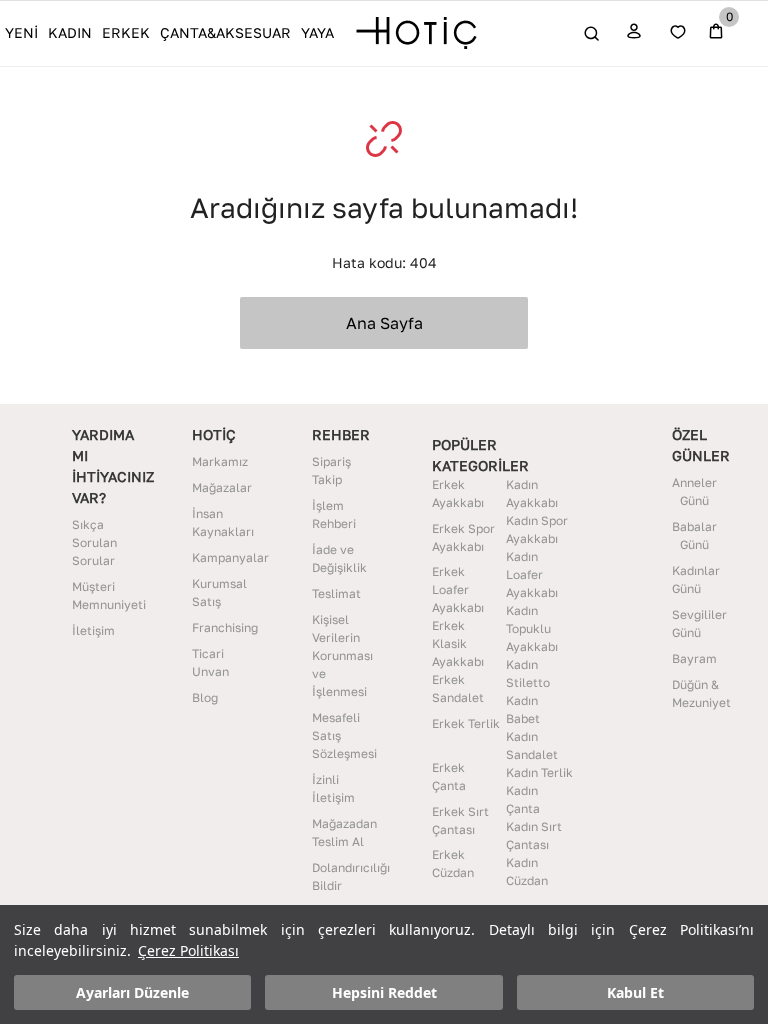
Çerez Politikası (188, 950)
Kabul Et (635, 992)
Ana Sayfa (384, 323)
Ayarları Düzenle (132, 992)
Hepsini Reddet (384, 992)
